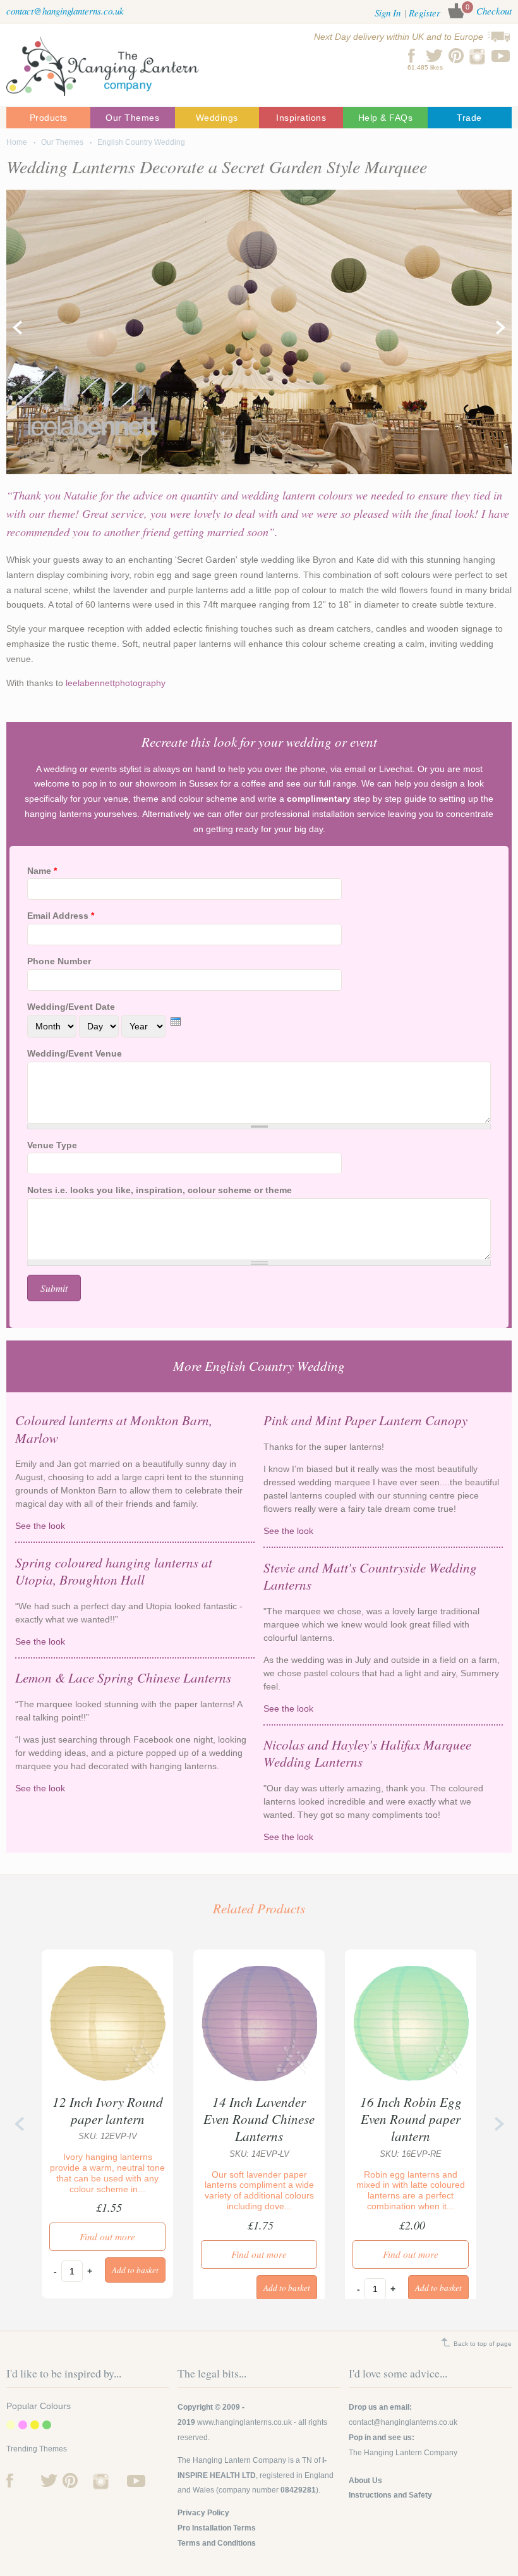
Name (42, 871)
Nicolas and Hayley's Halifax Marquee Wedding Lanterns (367, 1753)
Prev (17, 328)
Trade (469, 118)
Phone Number (59, 961)
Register (425, 13)
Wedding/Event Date (71, 1007)
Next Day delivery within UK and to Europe (399, 37)
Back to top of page (483, 2344)
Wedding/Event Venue (75, 1053)
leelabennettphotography (116, 683)
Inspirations (301, 118)
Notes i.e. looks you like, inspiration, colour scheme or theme (160, 1190)
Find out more (107, 2236)
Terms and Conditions (217, 2543)
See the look (127, 1526)
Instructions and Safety (390, 2495)
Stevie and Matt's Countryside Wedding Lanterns (370, 1576)
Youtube (501, 56)
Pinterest (456, 56)
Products (49, 118)
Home (17, 142)
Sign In (388, 13)
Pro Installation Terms (217, 2528)
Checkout (494, 11)
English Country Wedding (141, 142)
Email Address (61, 916)
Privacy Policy (203, 2513)
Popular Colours (39, 2406)
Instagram (479, 56)
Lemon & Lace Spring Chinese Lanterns (123, 1677)
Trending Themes (37, 2449)
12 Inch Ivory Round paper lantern (108, 2110)
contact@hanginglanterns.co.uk (65, 11)
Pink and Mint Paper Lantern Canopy (365, 1420)
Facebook (412, 56)
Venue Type (52, 1145)
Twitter (434, 56)
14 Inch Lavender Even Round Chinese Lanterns (259, 2119)
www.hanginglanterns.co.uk (244, 2422)
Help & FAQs (386, 118)
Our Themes (132, 118)
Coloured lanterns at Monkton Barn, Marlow (114, 1429)
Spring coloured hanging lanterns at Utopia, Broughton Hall (114, 1571)
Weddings (217, 118)
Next (501, 328)
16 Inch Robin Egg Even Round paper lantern (411, 2119)
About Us (365, 2481)
